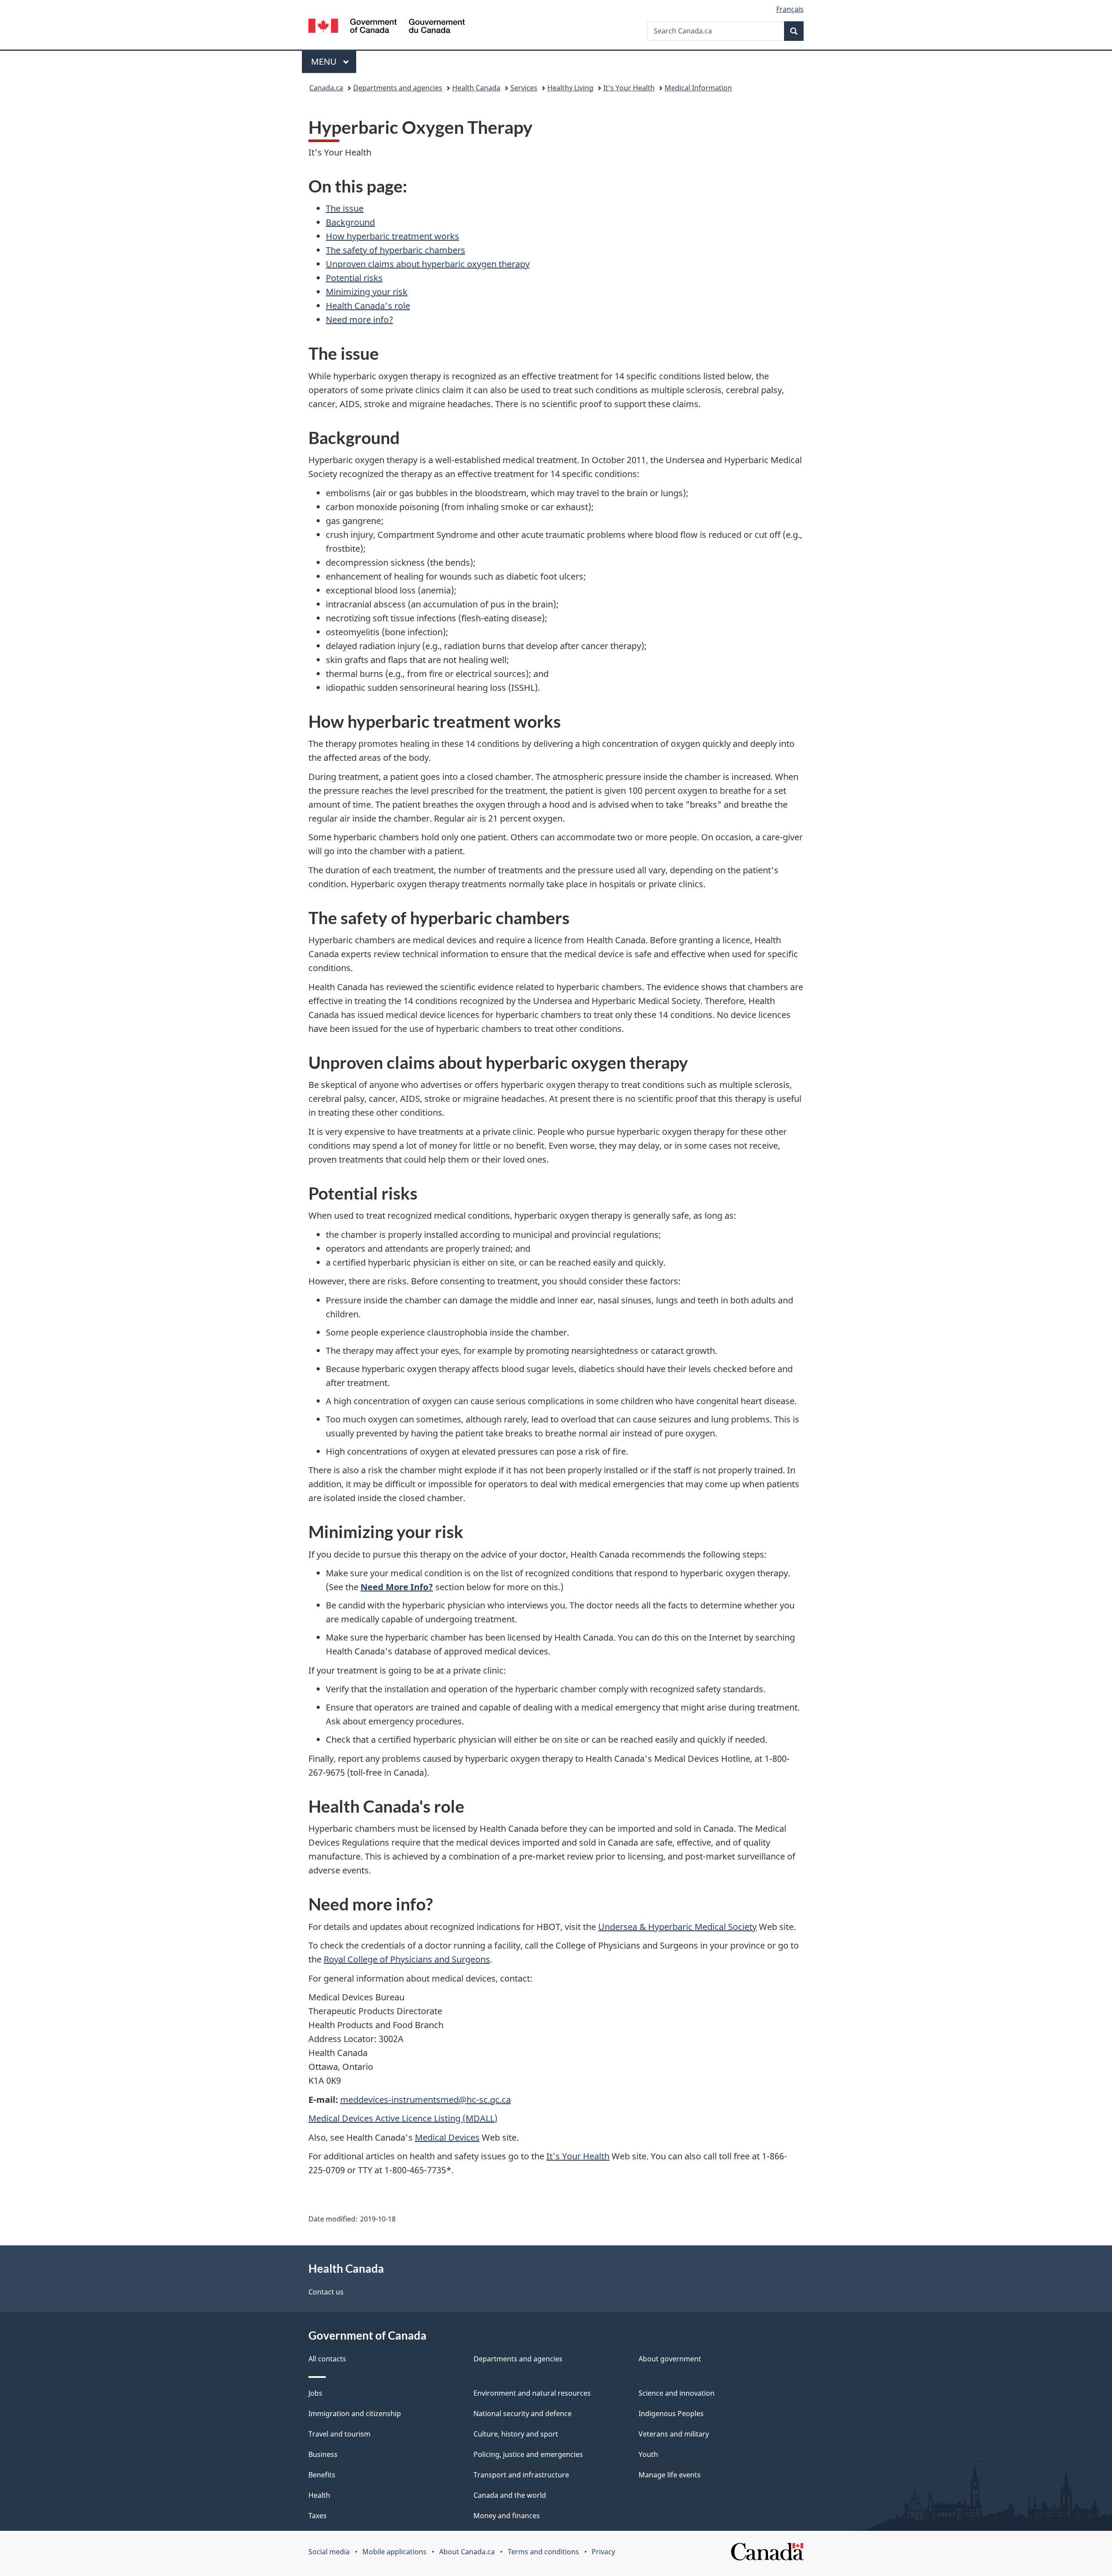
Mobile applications (394, 2552)
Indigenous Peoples (671, 2414)
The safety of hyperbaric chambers (395, 250)
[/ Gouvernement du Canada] (387, 27)
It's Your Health (629, 88)
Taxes (318, 2516)
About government (670, 2359)
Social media (329, 2552)
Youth (648, 2454)
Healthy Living (570, 88)
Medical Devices (447, 2137)
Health (319, 2495)
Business (323, 2454)
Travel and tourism (339, 2434)
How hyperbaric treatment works (392, 236)
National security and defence (523, 2414)
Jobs (315, 2393)
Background (350, 222)
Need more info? (359, 320)
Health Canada (476, 88)
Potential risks (354, 278)
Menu (325, 61)
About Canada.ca (467, 2552)
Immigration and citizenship (355, 2414)
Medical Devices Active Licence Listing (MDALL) (403, 2118)
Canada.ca (326, 88)
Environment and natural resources (532, 2393)
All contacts (327, 2359)
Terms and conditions (543, 2552)
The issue (345, 208)
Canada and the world (510, 2495)
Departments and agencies (398, 88)
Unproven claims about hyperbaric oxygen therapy (428, 264)
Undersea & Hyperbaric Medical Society (677, 1927)
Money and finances (507, 2516)
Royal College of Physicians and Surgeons (407, 1959)
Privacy (603, 2552)
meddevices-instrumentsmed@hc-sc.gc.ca (425, 2100)
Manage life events (670, 2475)
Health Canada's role (368, 306)
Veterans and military (674, 2434)
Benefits (322, 2475)
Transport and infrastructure (521, 2475)
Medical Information (698, 88)
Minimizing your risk (367, 292)
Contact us (326, 2292)
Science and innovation (677, 2393)
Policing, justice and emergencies (528, 2454)
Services (524, 88)
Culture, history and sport (516, 2434)
